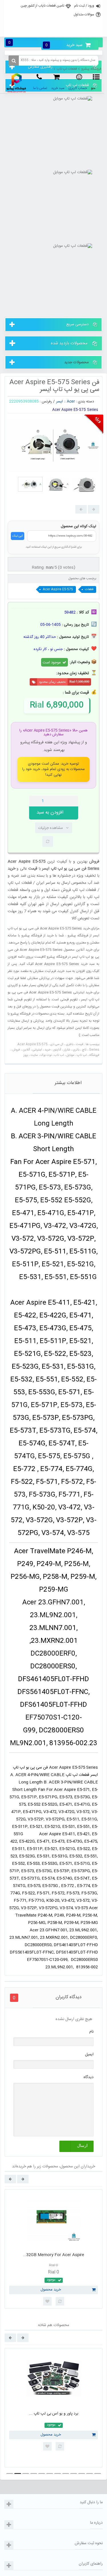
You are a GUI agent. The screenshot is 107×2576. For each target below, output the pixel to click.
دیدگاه (89, 2077)
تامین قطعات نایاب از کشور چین (42, 6)
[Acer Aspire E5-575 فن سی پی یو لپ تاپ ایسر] (30, 484)
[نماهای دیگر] (94, 509)
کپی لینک (18, 536)
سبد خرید (64, 45)
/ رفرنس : (47, 402)
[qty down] (62, 801)
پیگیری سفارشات (53, 30)
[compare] (48, 841)
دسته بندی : (85, 402)
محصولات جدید (76, 362)
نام (91, 2032)
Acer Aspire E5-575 (58, 589)
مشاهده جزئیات (50, 828)
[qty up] (73, 801)
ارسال (82, 2146)
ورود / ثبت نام (84, 6)
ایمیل (89, 2054)
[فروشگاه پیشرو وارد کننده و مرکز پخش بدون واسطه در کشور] (17, 83)
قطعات (89, 589)
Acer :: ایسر (66, 402)
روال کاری (53, 18)
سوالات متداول (84, 15)
